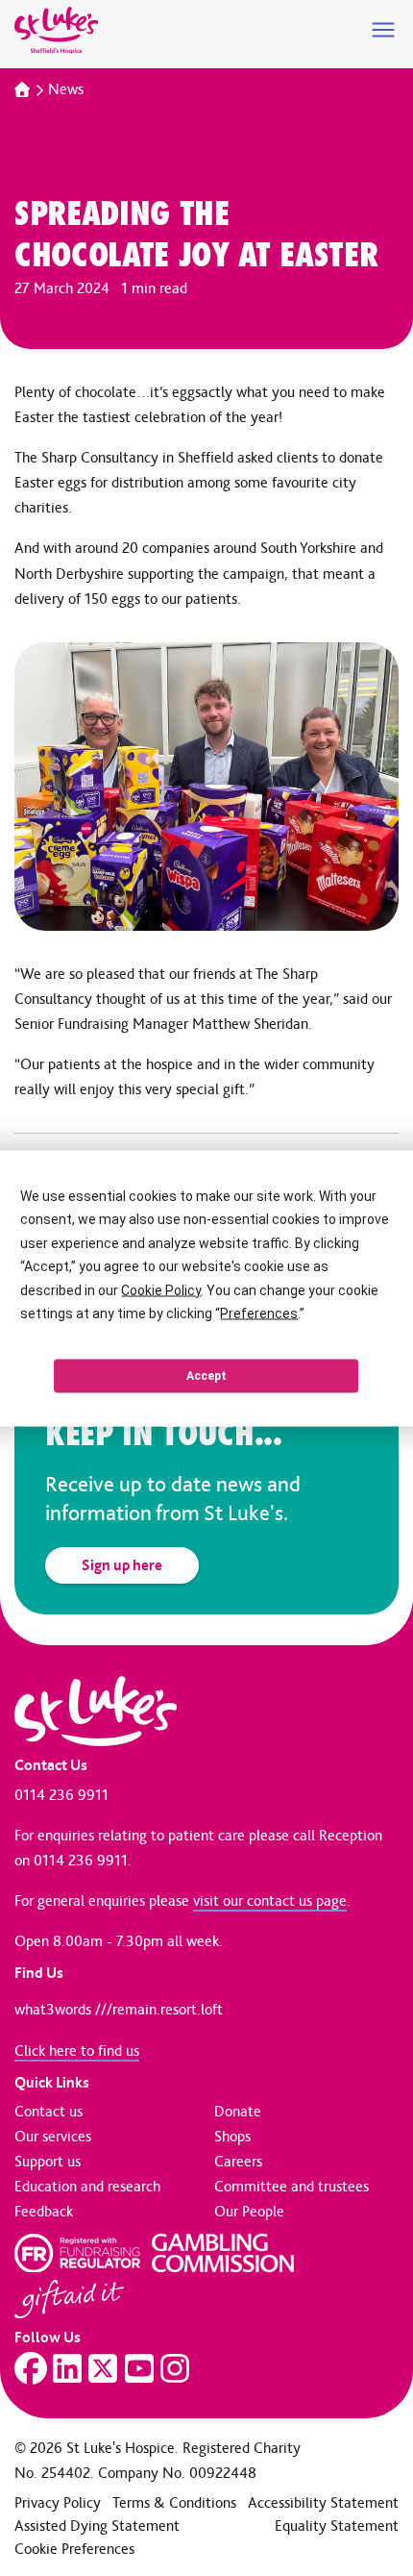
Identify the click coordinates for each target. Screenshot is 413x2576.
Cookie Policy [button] (161, 1289)
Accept (206, 1376)
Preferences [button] (259, 1313)
